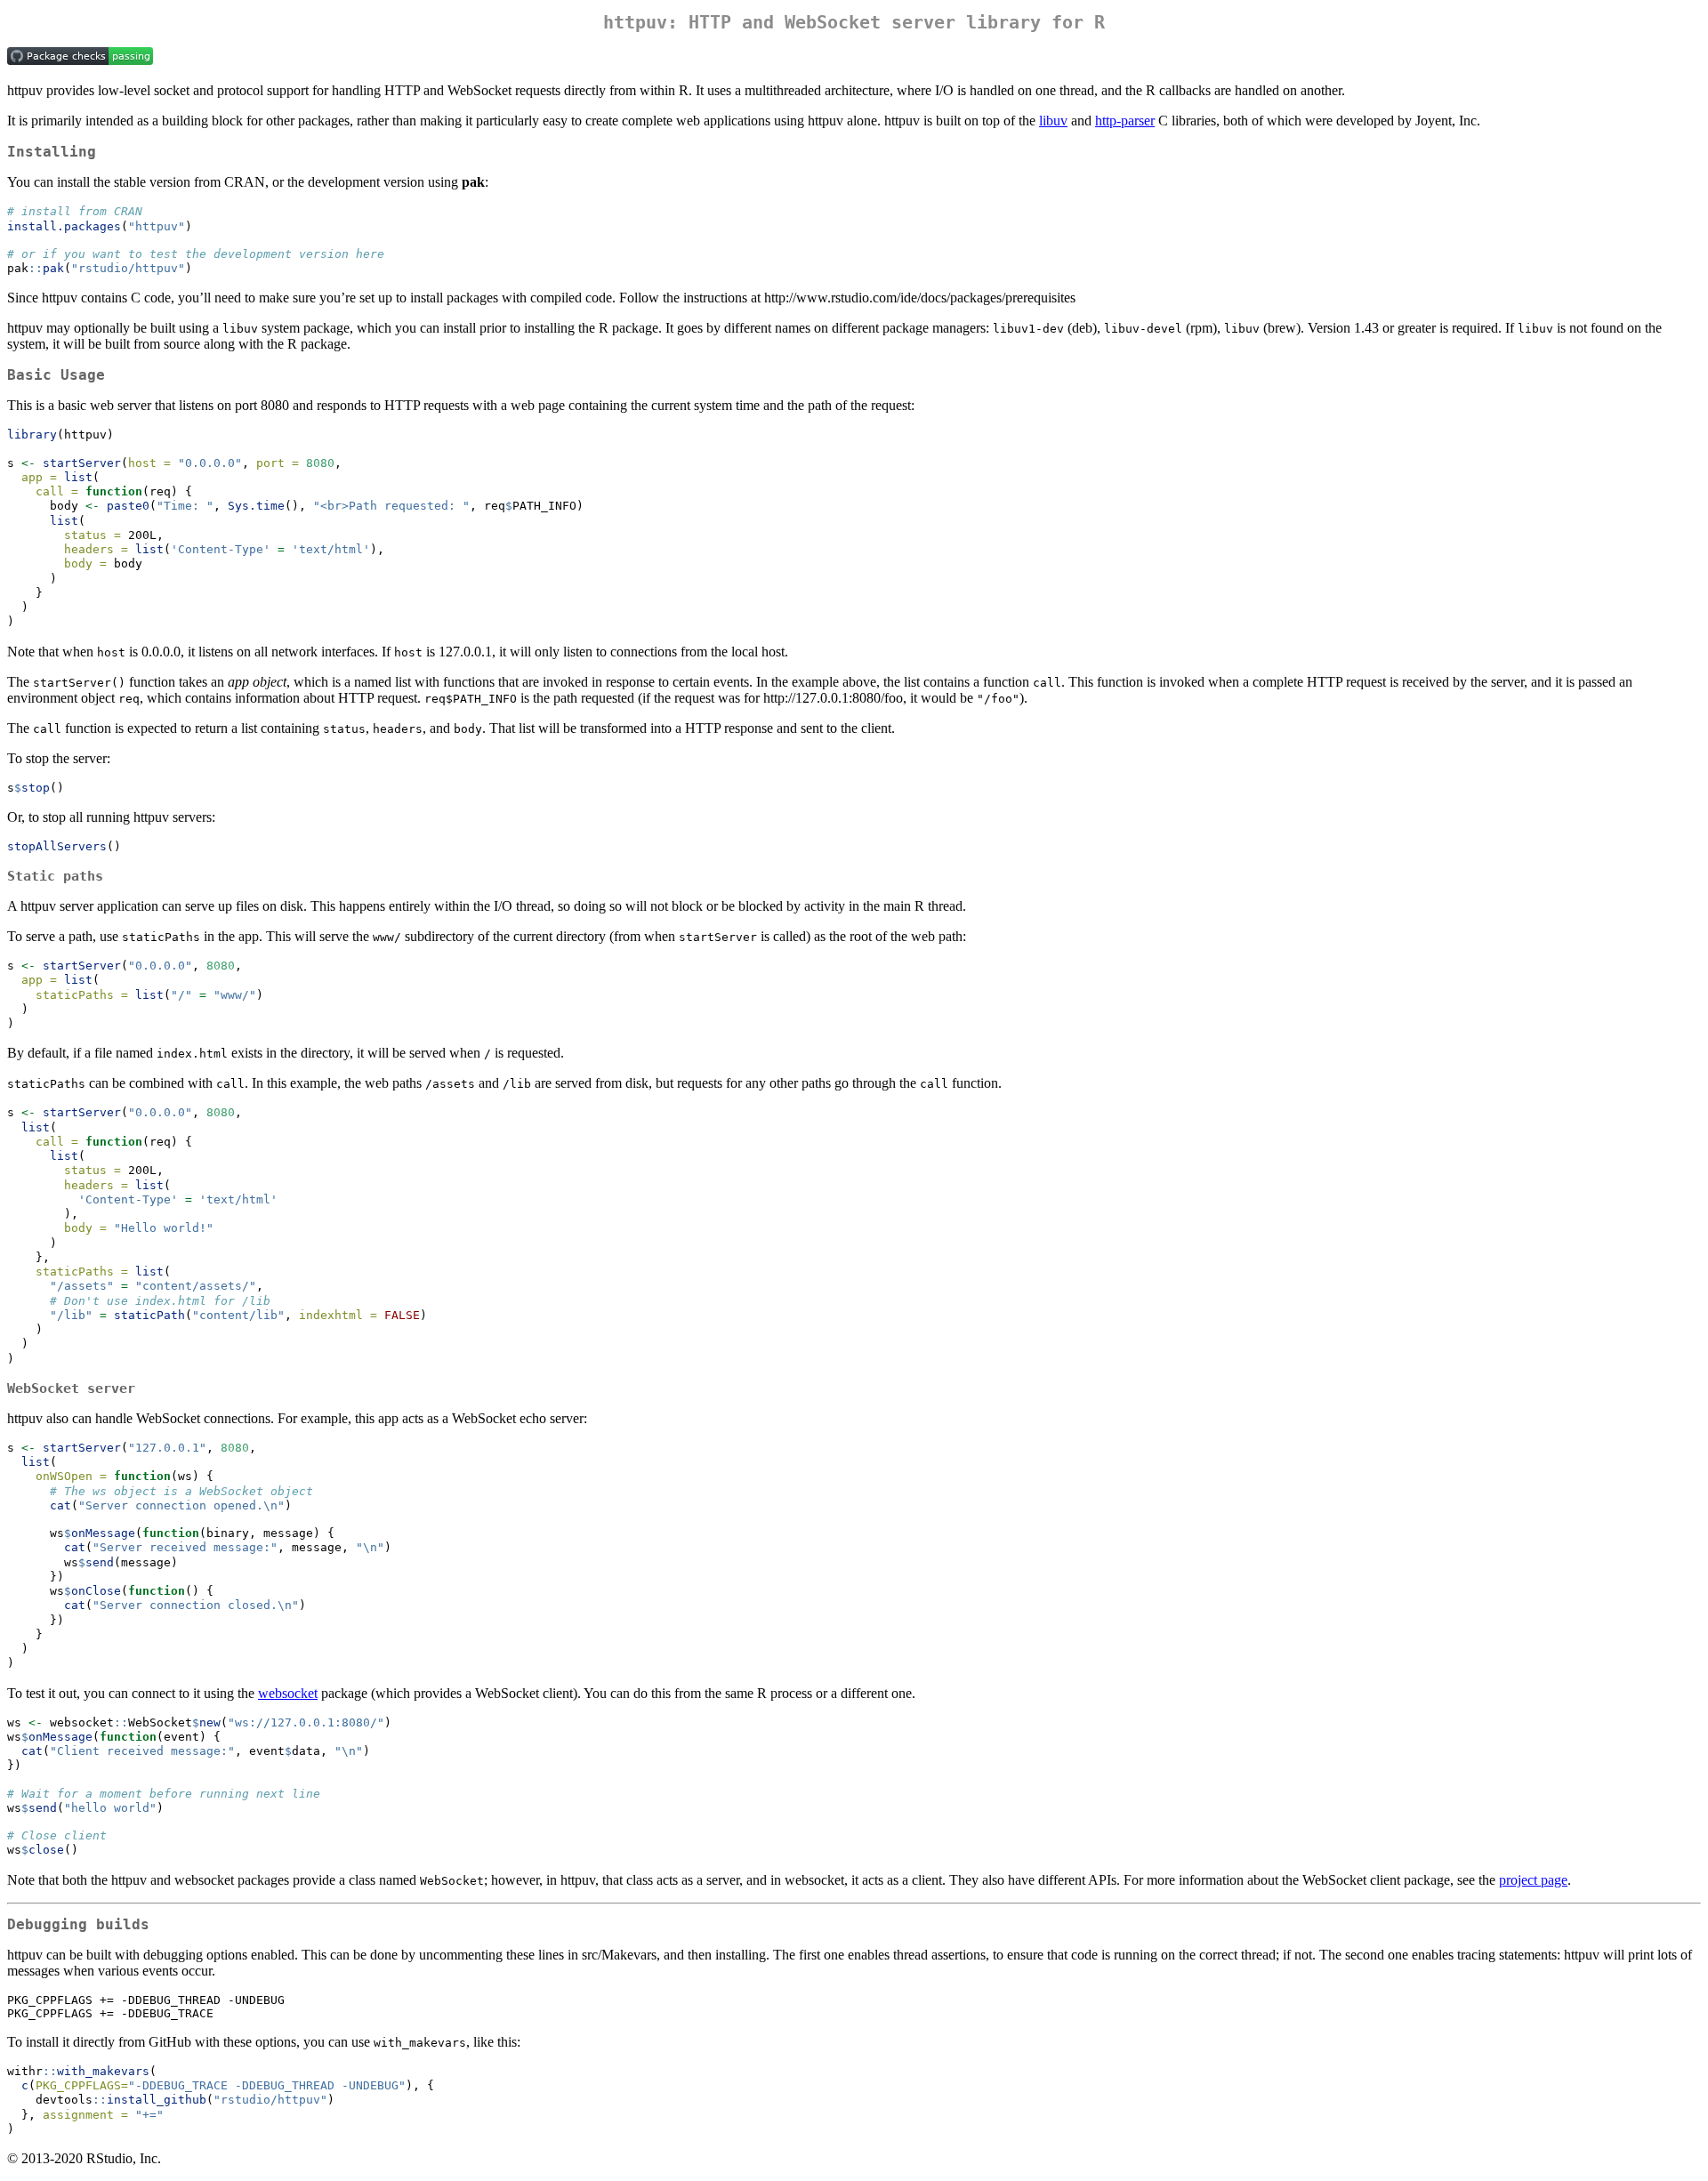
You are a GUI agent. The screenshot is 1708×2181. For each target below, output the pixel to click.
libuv (1053, 121)
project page (1533, 1880)
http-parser (1125, 121)
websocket (288, 1693)
